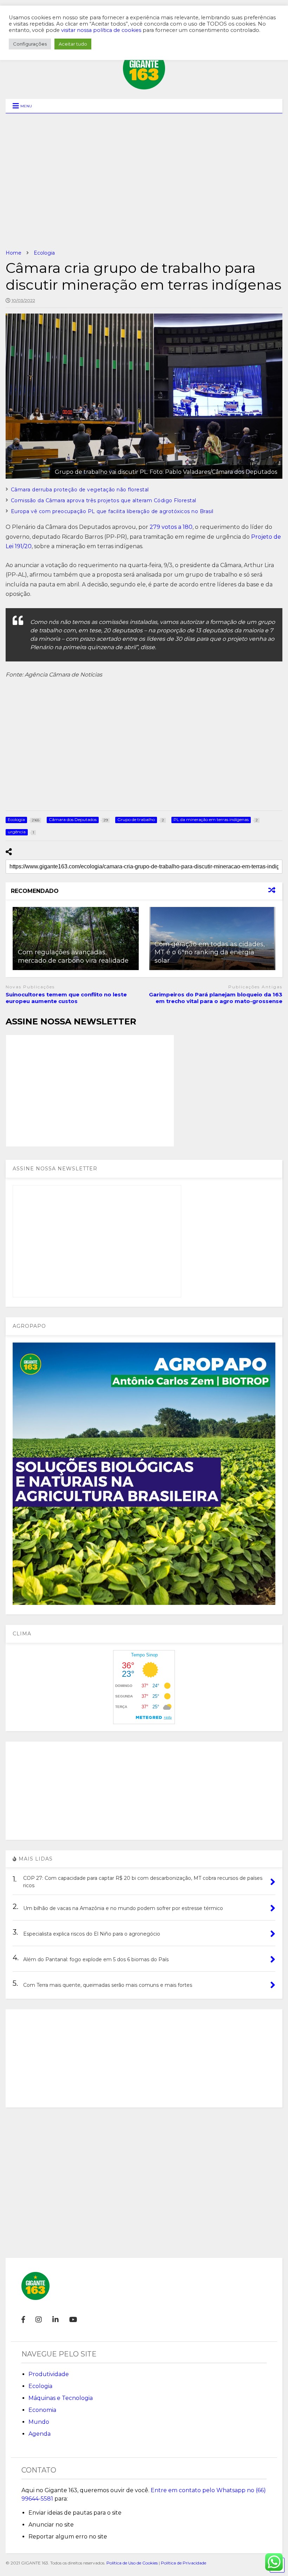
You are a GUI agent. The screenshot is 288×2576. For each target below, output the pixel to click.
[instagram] (39, 2320)
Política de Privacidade (184, 2563)
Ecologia (40, 2386)
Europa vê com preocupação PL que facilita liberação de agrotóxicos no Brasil (112, 511)
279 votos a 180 (171, 527)
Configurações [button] (30, 44)
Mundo (39, 2422)
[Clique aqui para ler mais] (76, 939)
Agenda (40, 2434)
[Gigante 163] (144, 86)
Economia (42, 2410)
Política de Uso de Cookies (132, 2563)
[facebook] (23, 2320)
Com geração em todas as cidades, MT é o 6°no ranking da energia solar (210, 952)
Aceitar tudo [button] (73, 44)
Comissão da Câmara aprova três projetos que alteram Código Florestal (104, 500)
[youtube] (73, 2320)
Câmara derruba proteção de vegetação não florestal (80, 490)
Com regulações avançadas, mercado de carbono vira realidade (73, 956)
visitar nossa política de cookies (101, 30)
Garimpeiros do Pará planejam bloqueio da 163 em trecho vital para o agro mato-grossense (216, 998)
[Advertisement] (144, 181)
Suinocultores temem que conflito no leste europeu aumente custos (66, 998)
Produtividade (49, 2374)
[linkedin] (55, 2320)
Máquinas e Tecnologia (61, 2398)
